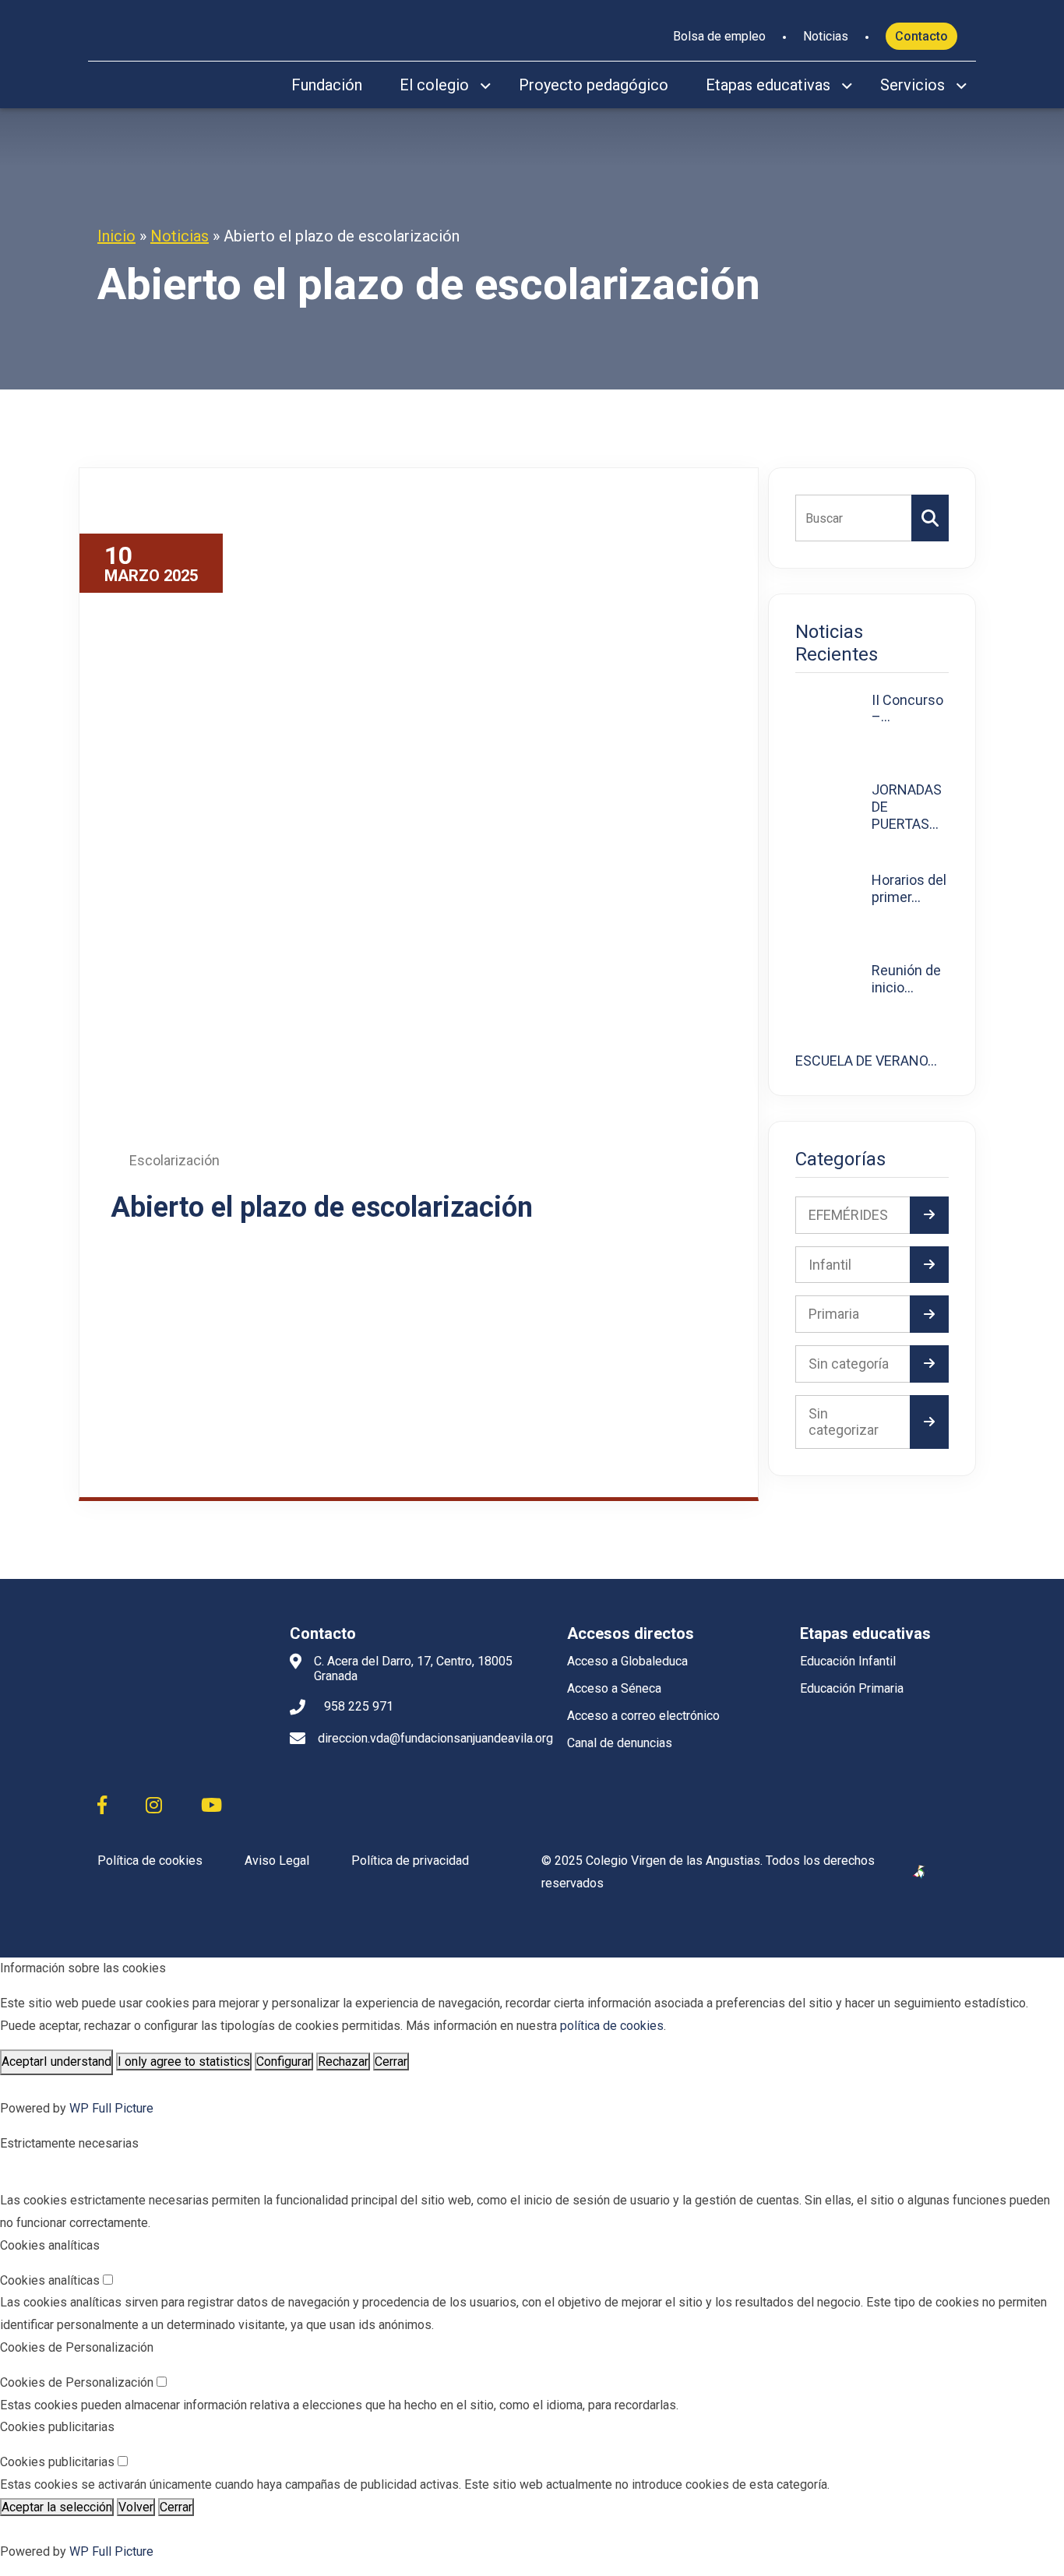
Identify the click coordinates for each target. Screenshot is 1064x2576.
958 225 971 (359, 1706)
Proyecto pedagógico (594, 85)
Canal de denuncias (620, 1743)
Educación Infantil (848, 1661)
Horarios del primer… (909, 888)
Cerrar (391, 2062)
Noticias (826, 36)
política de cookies (612, 2026)
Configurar (284, 2062)
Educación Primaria (852, 1688)
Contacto (921, 36)
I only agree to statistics (184, 2062)
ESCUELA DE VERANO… (866, 1061)
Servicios (913, 85)
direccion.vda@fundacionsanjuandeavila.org (435, 1738)
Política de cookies (150, 1861)
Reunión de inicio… (906, 979)
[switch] (108, 2280)
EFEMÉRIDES (848, 1215)
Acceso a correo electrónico (643, 1716)
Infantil (830, 1265)
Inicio (116, 236)
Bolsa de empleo (719, 36)
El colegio (434, 85)
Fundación (327, 85)
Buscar (930, 518)
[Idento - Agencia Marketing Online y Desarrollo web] (920, 1873)
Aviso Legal (277, 1861)
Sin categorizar (844, 1422)
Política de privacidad (410, 1861)
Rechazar (343, 2062)
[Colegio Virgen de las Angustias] (165, 27)
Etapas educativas (768, 85)
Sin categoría (849, 1364)
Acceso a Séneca (614, 1688)
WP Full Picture (111, 2108)
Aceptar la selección (57, 2507)
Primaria (834, 1314)
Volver (136, 2507)
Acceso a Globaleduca (627, 1661)
